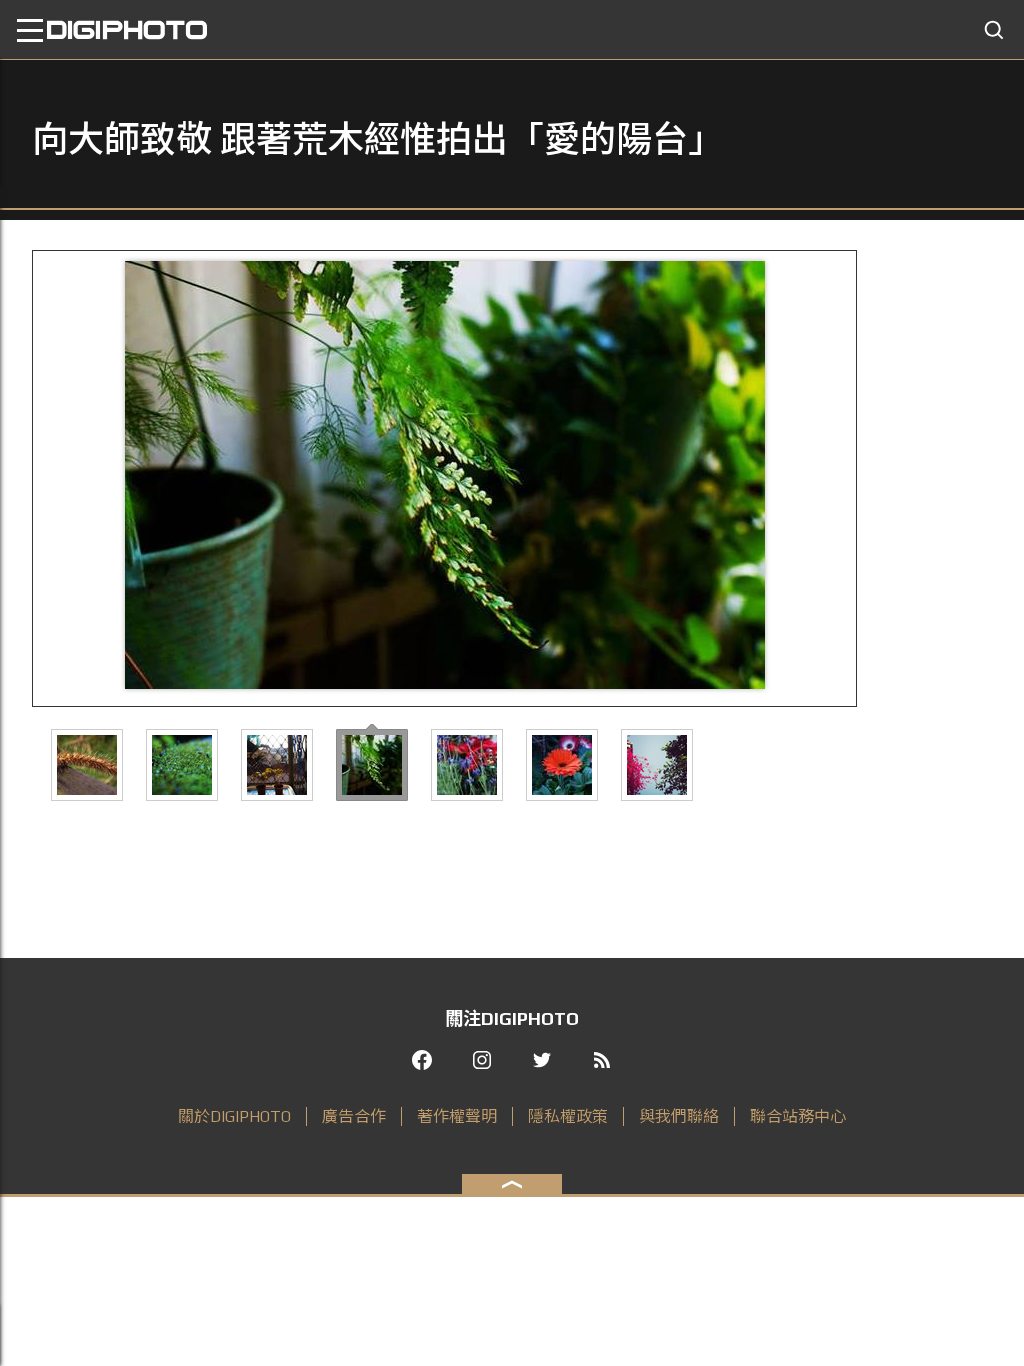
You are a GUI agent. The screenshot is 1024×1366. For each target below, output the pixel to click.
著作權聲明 (457, 1116)
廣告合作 (354, 1116)
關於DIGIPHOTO (234, 1116)
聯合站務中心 (798, 1116)
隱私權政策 (568, 1116)
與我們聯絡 (679, 1116)
